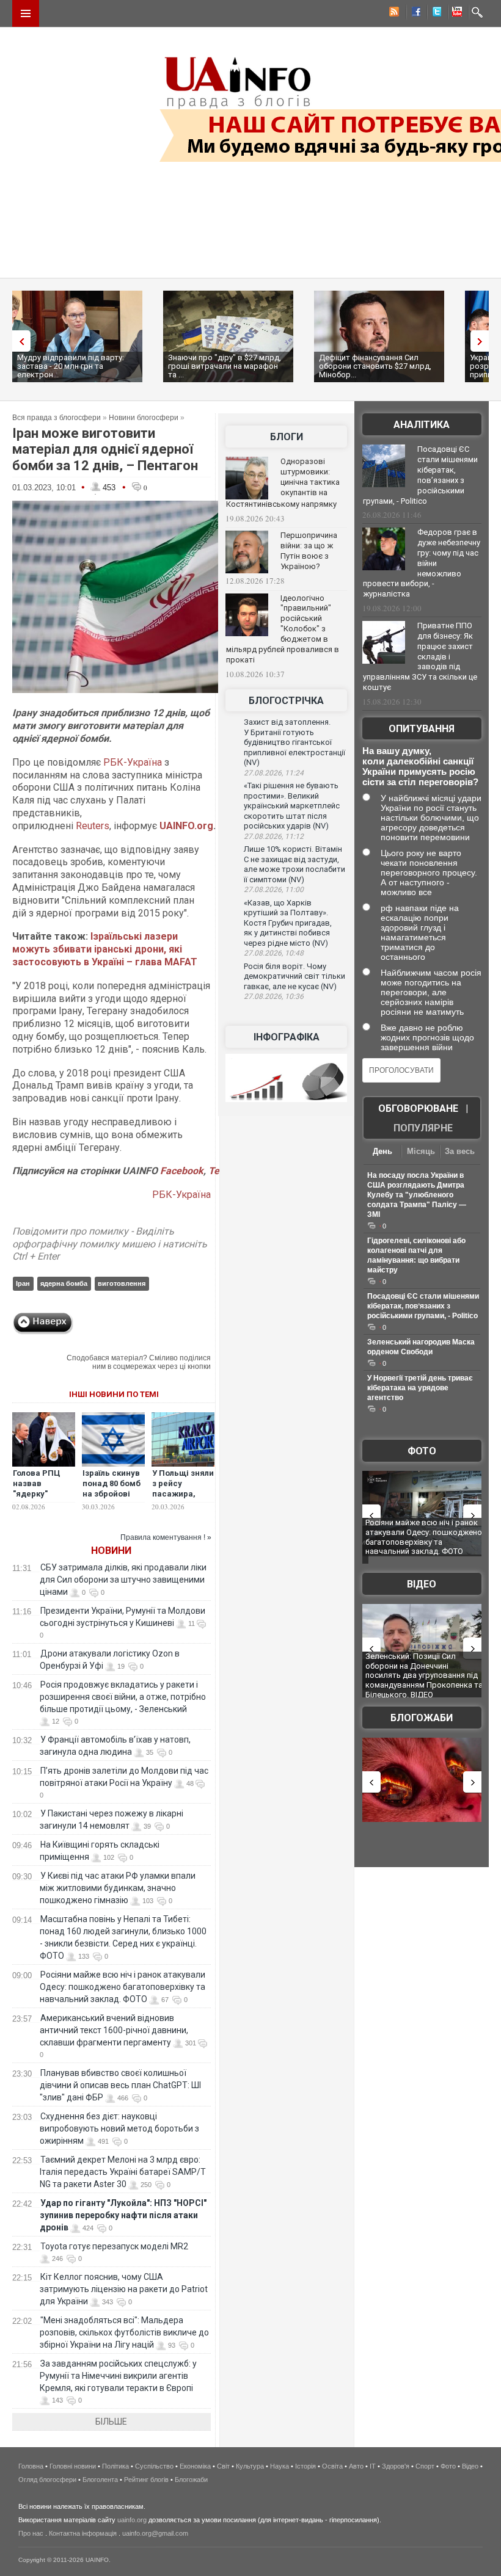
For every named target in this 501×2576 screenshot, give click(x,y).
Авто (356, 2466)
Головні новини (73, 2466)
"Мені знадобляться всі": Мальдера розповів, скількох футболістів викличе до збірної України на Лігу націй (124, 2332)
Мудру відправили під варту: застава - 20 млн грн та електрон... (71, 366)
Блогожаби (422, 1718)
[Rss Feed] (393, 13)
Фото (422, 1451)
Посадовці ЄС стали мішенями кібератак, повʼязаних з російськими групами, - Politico (420, 475)
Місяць (421, 1151)
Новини (111, 1551)
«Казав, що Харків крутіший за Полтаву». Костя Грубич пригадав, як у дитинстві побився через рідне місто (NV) (288, 923)
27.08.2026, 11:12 (274, 836)
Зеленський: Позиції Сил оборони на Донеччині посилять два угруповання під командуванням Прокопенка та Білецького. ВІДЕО (424, 1675)
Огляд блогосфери (47, 2480)
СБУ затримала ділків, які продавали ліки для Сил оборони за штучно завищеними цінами (123, 1580)
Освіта (332, 2466)
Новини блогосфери (144, 418)
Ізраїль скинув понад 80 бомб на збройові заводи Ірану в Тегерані (112, 1494)
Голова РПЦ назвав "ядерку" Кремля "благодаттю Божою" (38, 1499)
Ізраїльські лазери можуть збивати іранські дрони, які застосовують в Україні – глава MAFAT (105, 949)
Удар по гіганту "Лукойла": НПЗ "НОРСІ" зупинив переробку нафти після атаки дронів (123, 2215)
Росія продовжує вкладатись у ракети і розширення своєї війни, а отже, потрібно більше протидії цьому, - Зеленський (123, 1697)
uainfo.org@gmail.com (155, 2533)
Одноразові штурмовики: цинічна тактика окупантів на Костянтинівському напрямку (283, 483)
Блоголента (100, 2480)
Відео (422, 1584)
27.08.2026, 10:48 (274, 953)
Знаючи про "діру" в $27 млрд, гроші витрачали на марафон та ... (225, 366)
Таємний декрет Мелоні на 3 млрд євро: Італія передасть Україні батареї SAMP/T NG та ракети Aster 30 (123, 2172)
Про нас (31, 2533)
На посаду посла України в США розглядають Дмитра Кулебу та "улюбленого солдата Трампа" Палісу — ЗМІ (417, 1195)
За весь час (460, 1152)
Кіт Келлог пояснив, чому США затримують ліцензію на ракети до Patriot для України (124, 2289)
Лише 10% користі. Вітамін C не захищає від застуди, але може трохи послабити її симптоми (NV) (294, 864)
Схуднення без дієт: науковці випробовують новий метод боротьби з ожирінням (119, 2128)
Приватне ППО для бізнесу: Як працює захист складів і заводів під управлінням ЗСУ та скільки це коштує (420, 656)
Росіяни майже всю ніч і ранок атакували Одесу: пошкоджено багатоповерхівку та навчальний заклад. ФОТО (123, 1987)
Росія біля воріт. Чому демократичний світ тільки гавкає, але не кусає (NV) (294, 976)
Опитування (422, 729)
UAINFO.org (186, 826)
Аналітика (422, 425)
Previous (18, 341)
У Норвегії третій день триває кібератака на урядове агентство (420, 1388)
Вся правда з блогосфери (57, 418)
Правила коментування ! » (166, 1537)
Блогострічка (286, 701)
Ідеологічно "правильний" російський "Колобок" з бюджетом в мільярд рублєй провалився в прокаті (283, 629)
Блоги (287, 437)
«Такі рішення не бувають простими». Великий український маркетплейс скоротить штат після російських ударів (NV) (292, 806)
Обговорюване (418, 1108)
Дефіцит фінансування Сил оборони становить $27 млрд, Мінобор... (375, 366)
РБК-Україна (133, 762)
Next (483, 341)
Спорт (425, 2466)
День (382, 1151)
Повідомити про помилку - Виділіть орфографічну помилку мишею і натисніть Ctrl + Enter (110, 1244)
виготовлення (122, 1283)
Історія (305, 2466)
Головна (31, 2466)
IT (373, 2466)
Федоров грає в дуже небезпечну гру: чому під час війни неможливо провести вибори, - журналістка (422, 563)
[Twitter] (434, 13)
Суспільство (154, 2466)
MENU (26, 13)
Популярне (423, 1128)
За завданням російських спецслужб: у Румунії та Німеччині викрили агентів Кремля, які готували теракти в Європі (118, 2376)
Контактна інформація (83, 2533)
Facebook (182, 1171)
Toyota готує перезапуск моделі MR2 (114, 2246)
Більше (111, 2422)
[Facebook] (414, 13)
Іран (23, 1283)
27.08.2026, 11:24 (274, 773)
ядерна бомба (64, 1283)
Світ (223, 2466)
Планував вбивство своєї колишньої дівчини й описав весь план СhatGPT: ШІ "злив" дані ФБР (120, 2085)
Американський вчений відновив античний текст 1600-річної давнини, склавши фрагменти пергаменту (114, 2030)
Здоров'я (396, 2466)
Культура (250, 2466)
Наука (280, 2466)
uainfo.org (132, 2520)
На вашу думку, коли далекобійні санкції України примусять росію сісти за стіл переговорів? (420, 766)
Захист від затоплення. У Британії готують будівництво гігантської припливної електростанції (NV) (294, 742)
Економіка (195, 2466)
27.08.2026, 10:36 (274, 996)
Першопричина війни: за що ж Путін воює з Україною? (309, 551)
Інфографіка (287, 1037)
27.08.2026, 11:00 (274, 890)
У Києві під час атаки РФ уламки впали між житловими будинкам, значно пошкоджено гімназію (118, 1888)
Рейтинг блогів (146, 2480)
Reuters (93, 826)
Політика (115, 2466)
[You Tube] (455, 13)
